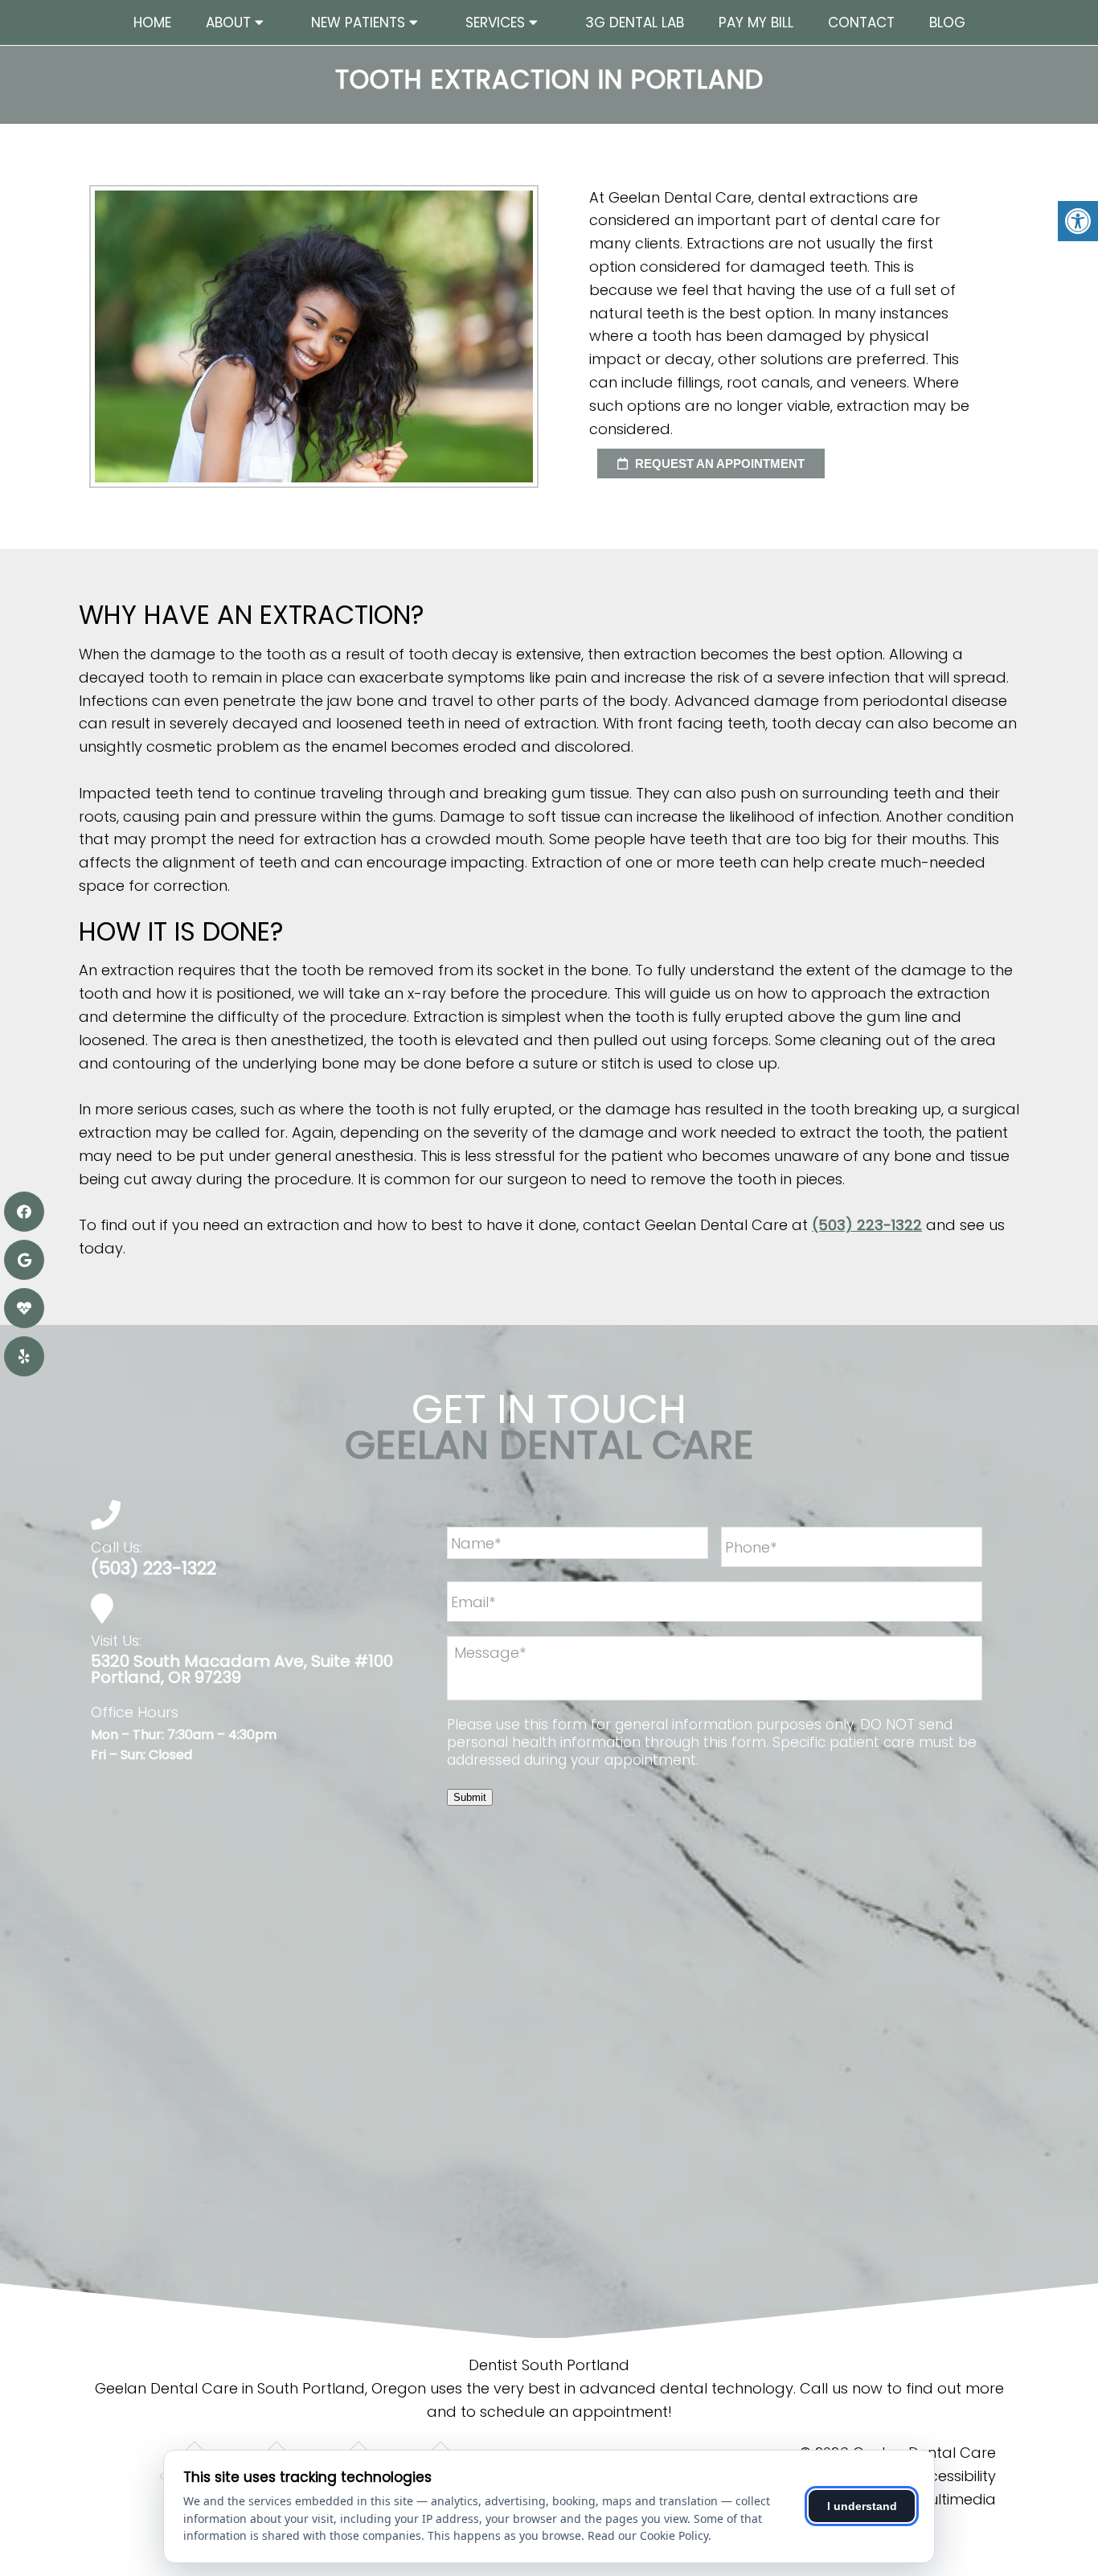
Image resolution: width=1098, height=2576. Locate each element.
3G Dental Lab (635, 23)
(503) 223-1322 (867, 1225)
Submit (470, 1797)
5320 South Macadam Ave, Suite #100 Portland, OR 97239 (242, 1669)
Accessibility (953, 2476)
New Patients (358, 23)
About (228, 23)
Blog (947, 23)
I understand (862, 2506)
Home (152, 23)
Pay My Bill (756, 23)
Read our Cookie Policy (648, 2535)
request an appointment (718, 464)
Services (495, 23)
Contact (861, 23)
